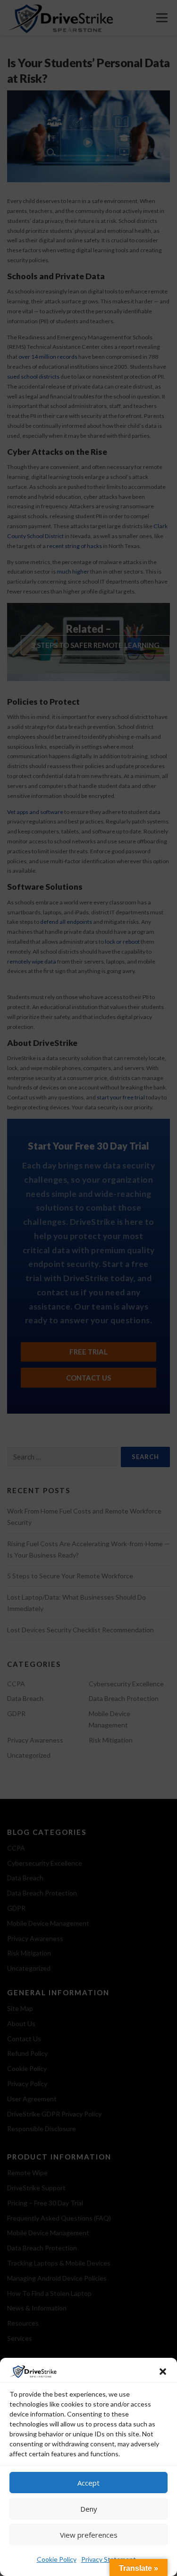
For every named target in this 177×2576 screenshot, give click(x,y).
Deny (89, 2509)
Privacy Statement (109, 2559)
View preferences (89, 2535)
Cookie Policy (57, 2559)
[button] (163, 2372)
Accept (88, 2483)
